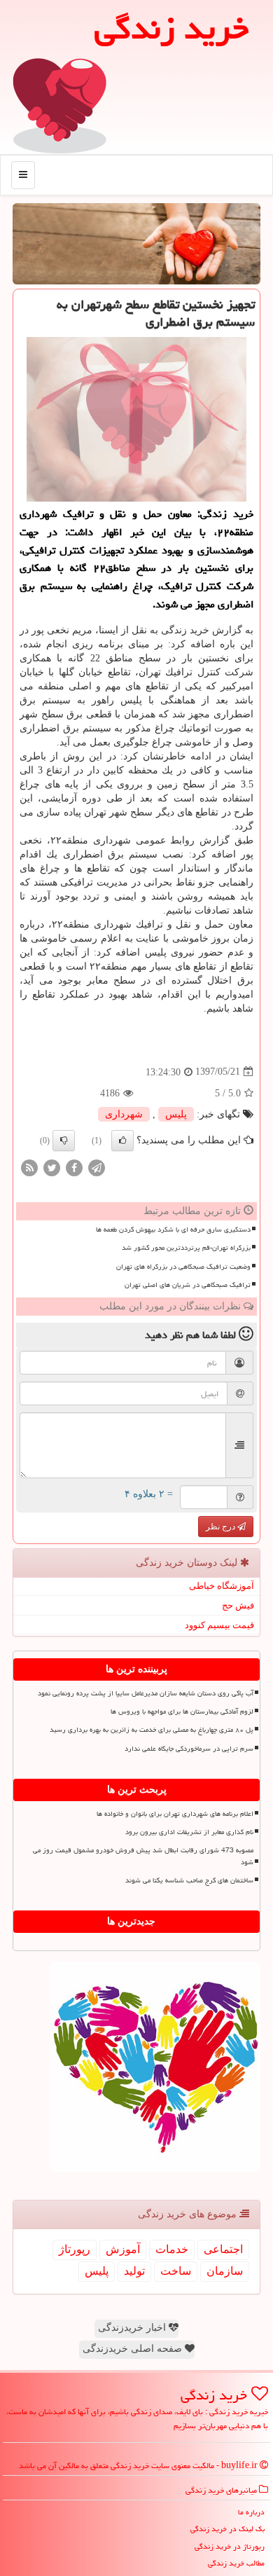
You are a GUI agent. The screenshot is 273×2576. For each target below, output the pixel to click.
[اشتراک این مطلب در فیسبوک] (74, 1167)
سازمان (225, 2271)
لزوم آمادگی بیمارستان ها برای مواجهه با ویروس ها (182, 1711)
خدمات (172, 2249)
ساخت (176, 2271)
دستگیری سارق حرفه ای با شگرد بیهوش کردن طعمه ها (173, 1230)
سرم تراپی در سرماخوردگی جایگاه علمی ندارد (189, 1749)
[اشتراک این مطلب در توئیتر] (52, 1167)
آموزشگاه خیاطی (222, 1586)
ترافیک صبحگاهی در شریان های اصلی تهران (188, 1285)
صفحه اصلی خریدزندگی (134, 2349)
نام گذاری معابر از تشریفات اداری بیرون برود (189, 1832)
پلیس (176, 1114)
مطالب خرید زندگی (236, 2563)
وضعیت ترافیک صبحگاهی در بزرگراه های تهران (183, 1267)
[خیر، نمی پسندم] (64, 1141)
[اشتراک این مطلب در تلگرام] (97, 1167)
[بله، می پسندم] (122, 1141)
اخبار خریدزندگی (133, 2328)
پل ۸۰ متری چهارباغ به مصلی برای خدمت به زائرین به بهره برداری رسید (152, 1730)
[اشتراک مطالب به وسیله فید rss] (29, 1167)
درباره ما (251, 2512)
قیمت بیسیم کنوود (219, 1625)
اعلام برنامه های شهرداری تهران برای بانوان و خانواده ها (175, 1814)
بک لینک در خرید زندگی (227, 2529)
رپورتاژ (75, 2249)
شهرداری (124, 1114)
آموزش (123, 2249)
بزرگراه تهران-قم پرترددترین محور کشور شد (186, 1248)
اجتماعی (223, 2249)
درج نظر (222, 1527)
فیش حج (238, 1605)
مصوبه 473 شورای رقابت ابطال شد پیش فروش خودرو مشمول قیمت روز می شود (143, 1856)
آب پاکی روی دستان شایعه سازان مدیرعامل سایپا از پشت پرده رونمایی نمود (146, 1693)
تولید (134, 2271)
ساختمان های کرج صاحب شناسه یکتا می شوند (189, 1880)
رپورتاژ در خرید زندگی (230, 2546)
